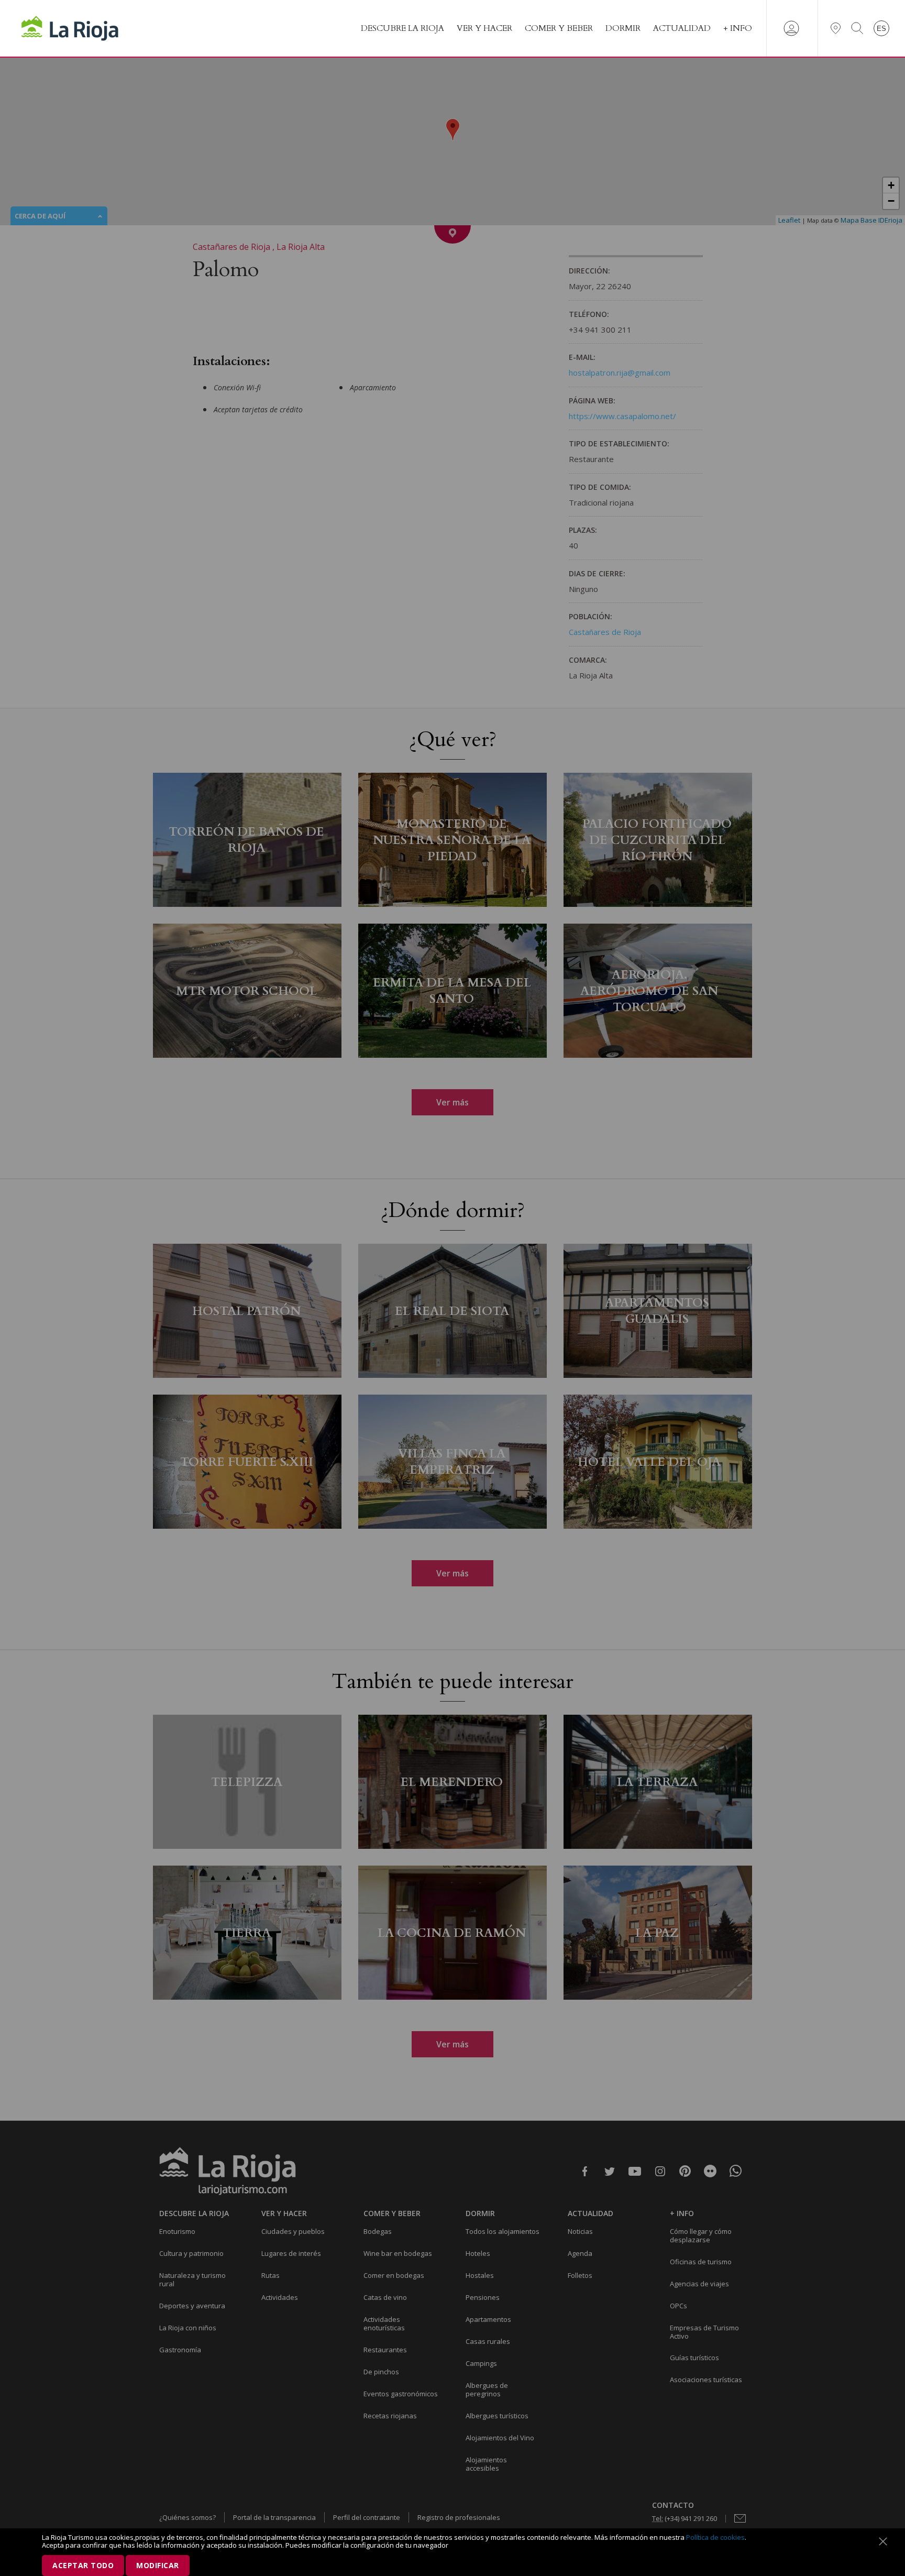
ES (881, 29)
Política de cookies (715, 2537)
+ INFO (738, 28)
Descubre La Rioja (402, 28)
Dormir (623, 28)
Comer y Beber (559, 28)
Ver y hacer (484, 28)
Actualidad (682, 28)
